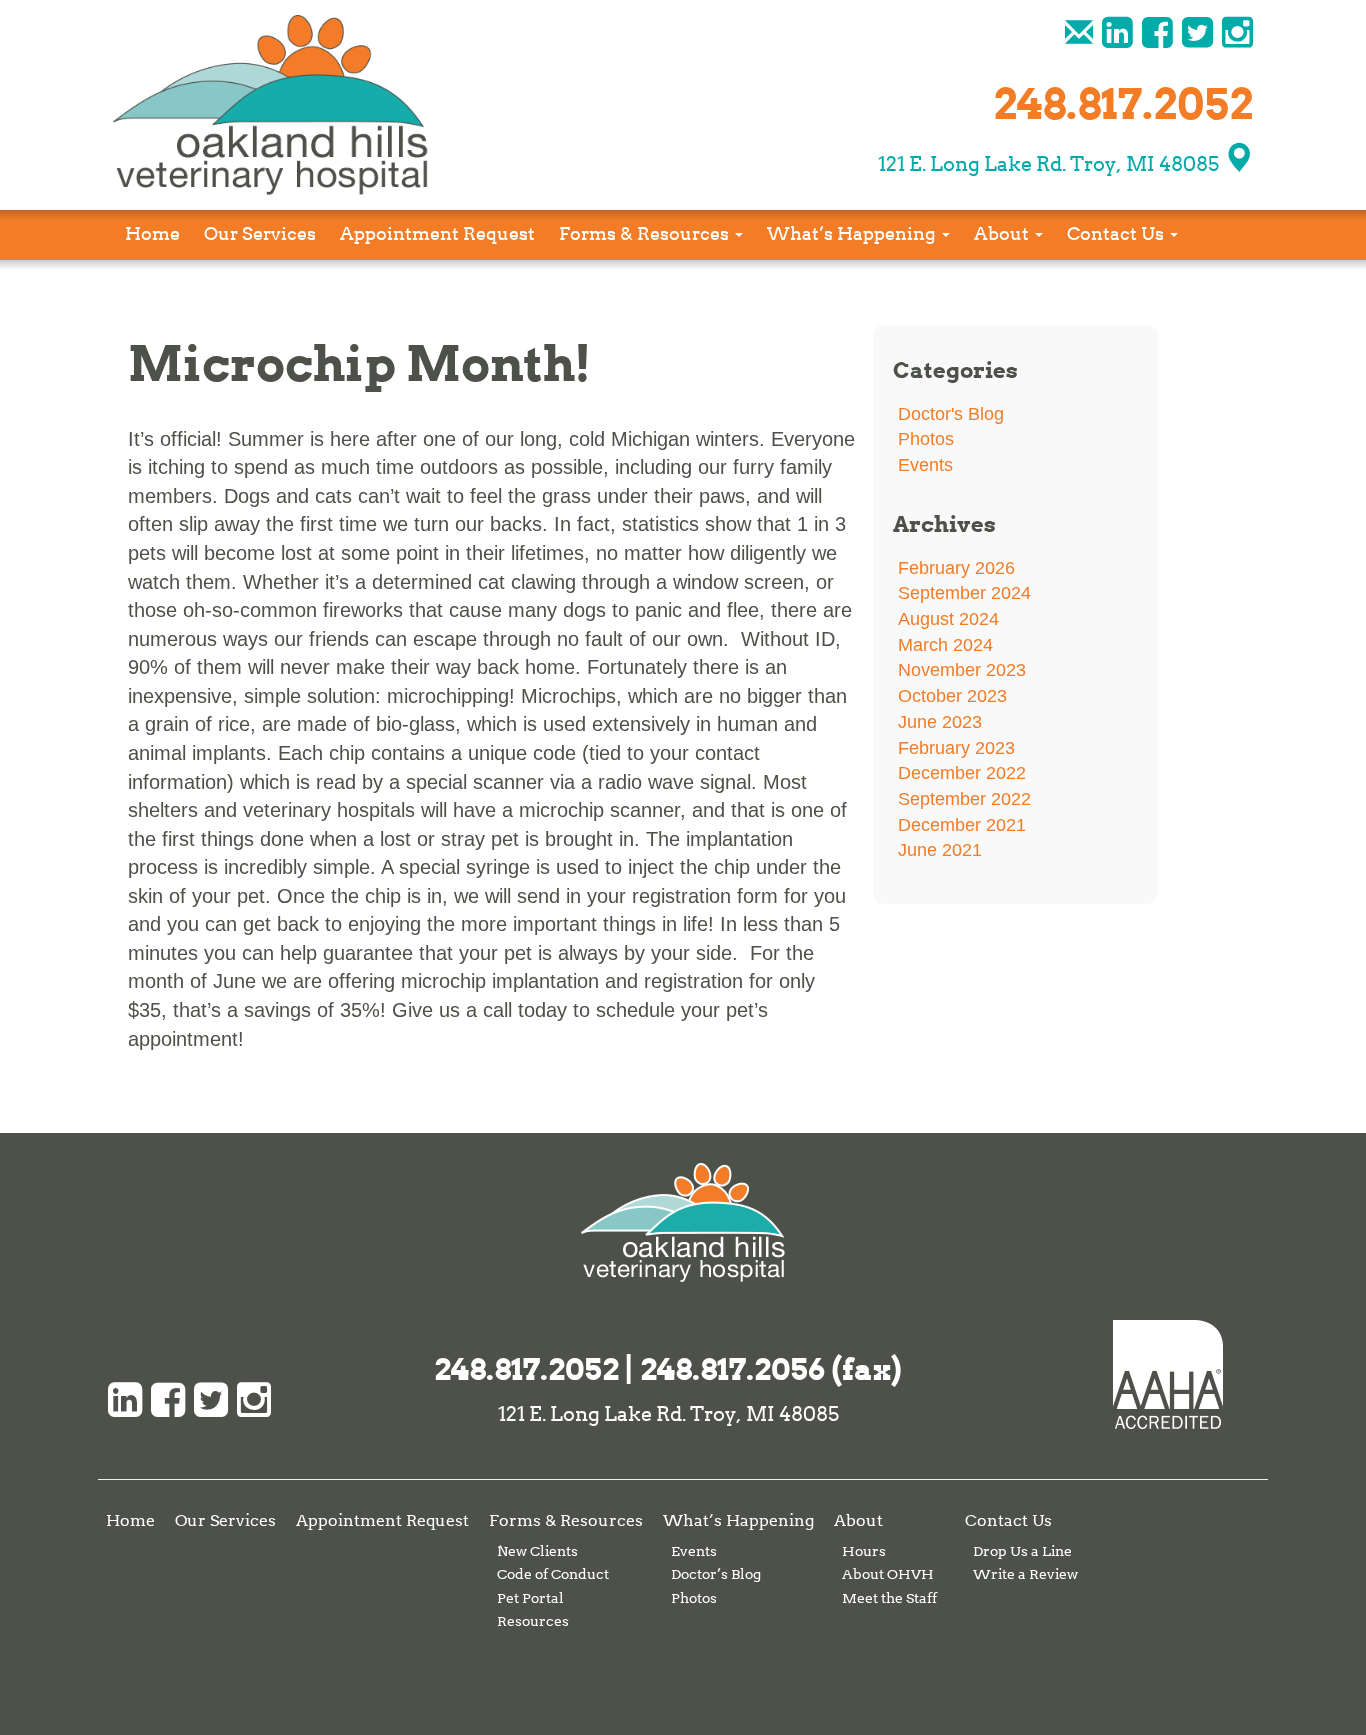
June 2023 (940, 722)
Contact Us (1117, 233)
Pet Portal (530, 1598)
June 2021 (940, 850)
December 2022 (962, 773)
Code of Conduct (553, 1574)
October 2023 (952, 696)
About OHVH (888, 1574)
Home (152, 233)
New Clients (537, 1551)
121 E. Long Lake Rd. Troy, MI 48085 (1050, 164)
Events (925, 465)
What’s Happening (853, 233)
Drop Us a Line (1022, 1551)
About (1003, 233)
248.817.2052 (526, 1369)
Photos (926, 439)
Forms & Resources (646, 233)
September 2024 (964, 593)
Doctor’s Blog (716, 1574)
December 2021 (962, 825)
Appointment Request (437, 233)
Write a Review (1025, 1574)
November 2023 (962, 670)
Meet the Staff (889, 1598)
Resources (533, 1621)
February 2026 (956, 568)
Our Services (260, 233)
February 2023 (956, 748)
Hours (864, 1551)
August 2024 (948, 619)
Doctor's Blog (951, 414)
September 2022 (964, 799)
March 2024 (945, 645)
